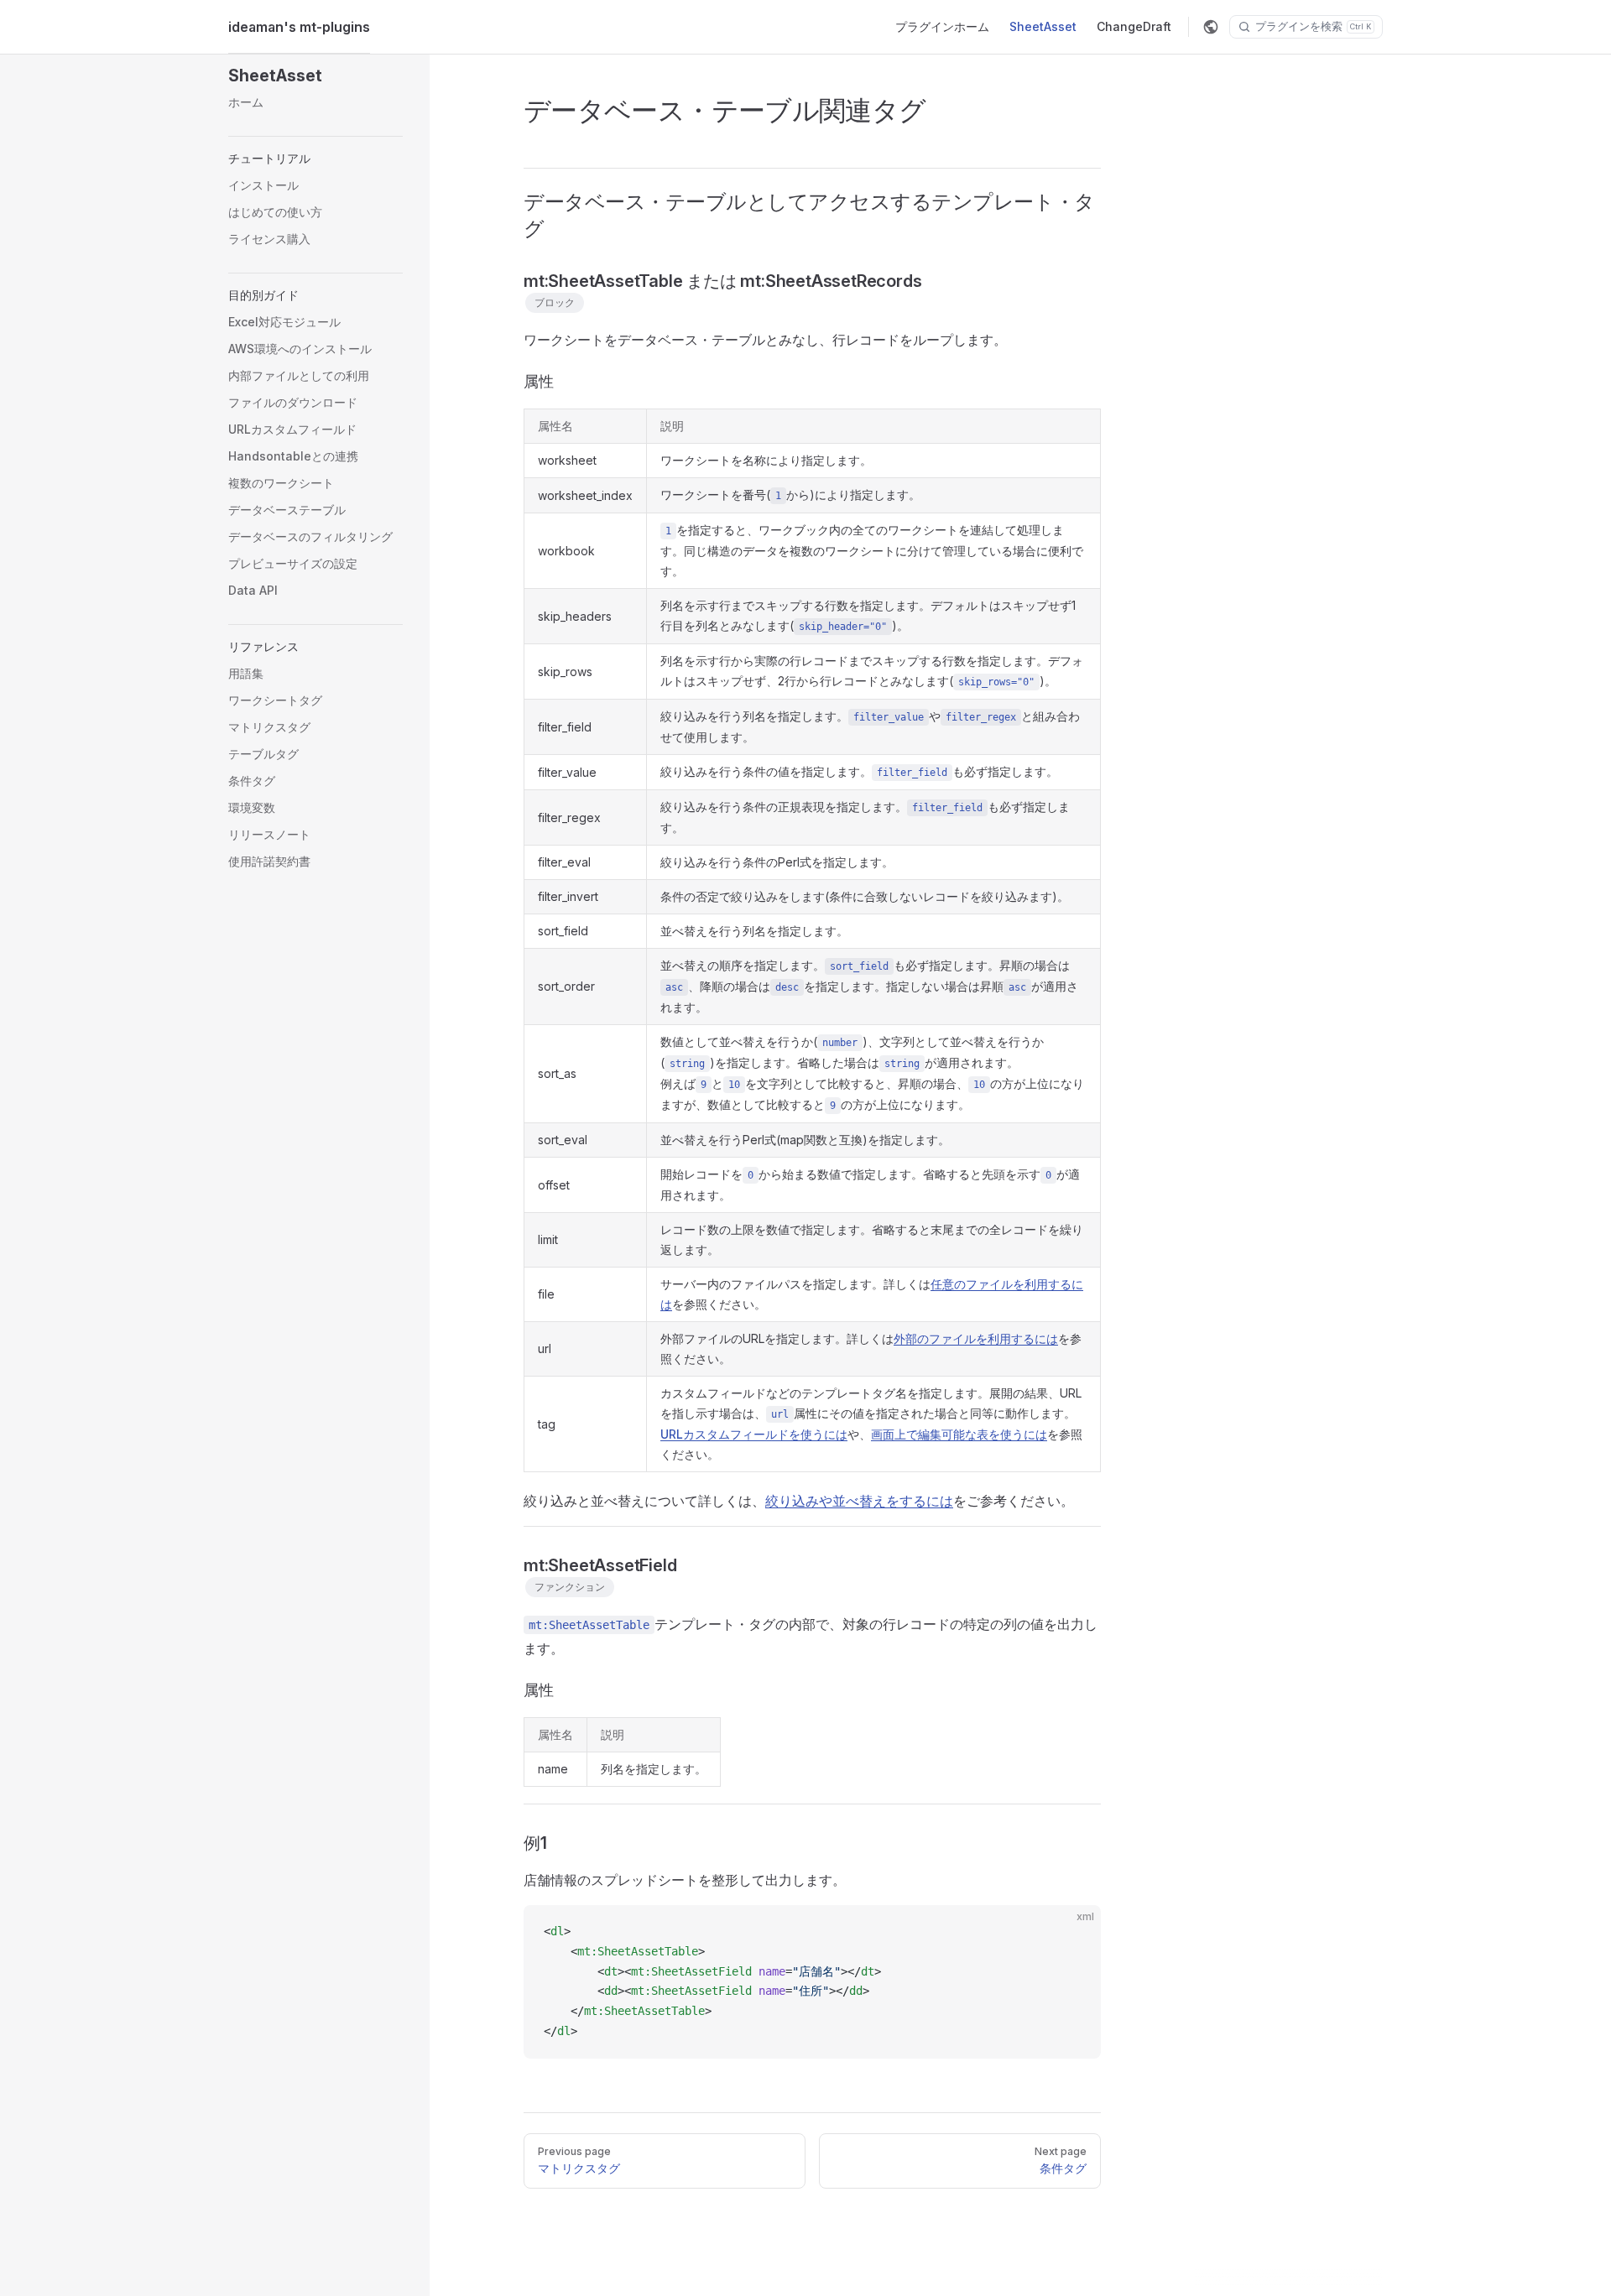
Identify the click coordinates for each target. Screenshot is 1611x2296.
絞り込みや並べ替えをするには (859, 1501)
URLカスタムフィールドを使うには (754, 1434)
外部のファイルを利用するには (976, 1338)
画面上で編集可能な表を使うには (959, 1434)
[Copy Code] (1074, 1932)
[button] (315, 75)
